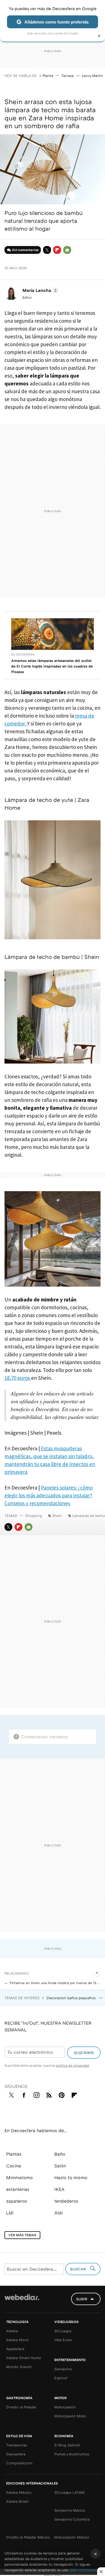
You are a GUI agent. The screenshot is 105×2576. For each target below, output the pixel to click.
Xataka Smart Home (24, 2358)
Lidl (10, 2213)
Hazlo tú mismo (71, 2177)
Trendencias (17, 2445)
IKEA (60, 2189)
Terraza (67, 76)
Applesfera (15, 2349)
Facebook (24, 2094)
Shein (57, 1516)
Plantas (14, 2154)
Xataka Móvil (17, 2340)
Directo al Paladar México (28, 2537)
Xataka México (19, 2492)
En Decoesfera (23, 654)
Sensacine (63, 2369)
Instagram (36, 2094)
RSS (49, 2094)
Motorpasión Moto (70, 2416)
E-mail (67, 250)
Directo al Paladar (21, 2407)
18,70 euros (18, 1378)
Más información (85, 2570)
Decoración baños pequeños (72, 1998)
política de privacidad (72, 2065)
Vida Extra (63, 2340)
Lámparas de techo (89, 1516)
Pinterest (62, 2094)
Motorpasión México (72, 2537)
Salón (60, 2166)
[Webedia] (22, 2301)
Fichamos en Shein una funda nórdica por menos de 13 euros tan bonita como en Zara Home (55, 1983)
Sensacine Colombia (72, 2519)
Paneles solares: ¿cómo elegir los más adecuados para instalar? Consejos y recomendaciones (49, 1495)
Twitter (47, 250)
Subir (82, 2299)
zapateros (17, 2201)
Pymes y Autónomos (72, 2454)
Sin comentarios (25, 250)
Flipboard (57, 250)
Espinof (61, 2378)
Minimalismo (19, 2177)
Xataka (12, 2331)
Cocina (14, 2166)
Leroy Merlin (92, 76)
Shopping (34, 1516)
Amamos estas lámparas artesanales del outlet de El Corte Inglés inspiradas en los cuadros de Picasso (52, 666)
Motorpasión (65, 2407)
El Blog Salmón (67, 2445)
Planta (48, 76)
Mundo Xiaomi (19, 2367)
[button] (40, 290)
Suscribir (84, 2053)
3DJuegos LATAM (69, 2492)
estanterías (18, 2189)
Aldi (59, 2213)
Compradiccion (19, 2463)
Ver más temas (22, 2235)
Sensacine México (70, 2510)
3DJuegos (63, 2331)
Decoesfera (16, 2454)
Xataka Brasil (17, 2501)
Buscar (79, 2269)
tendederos (66, 2201)
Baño (60, 2154)
